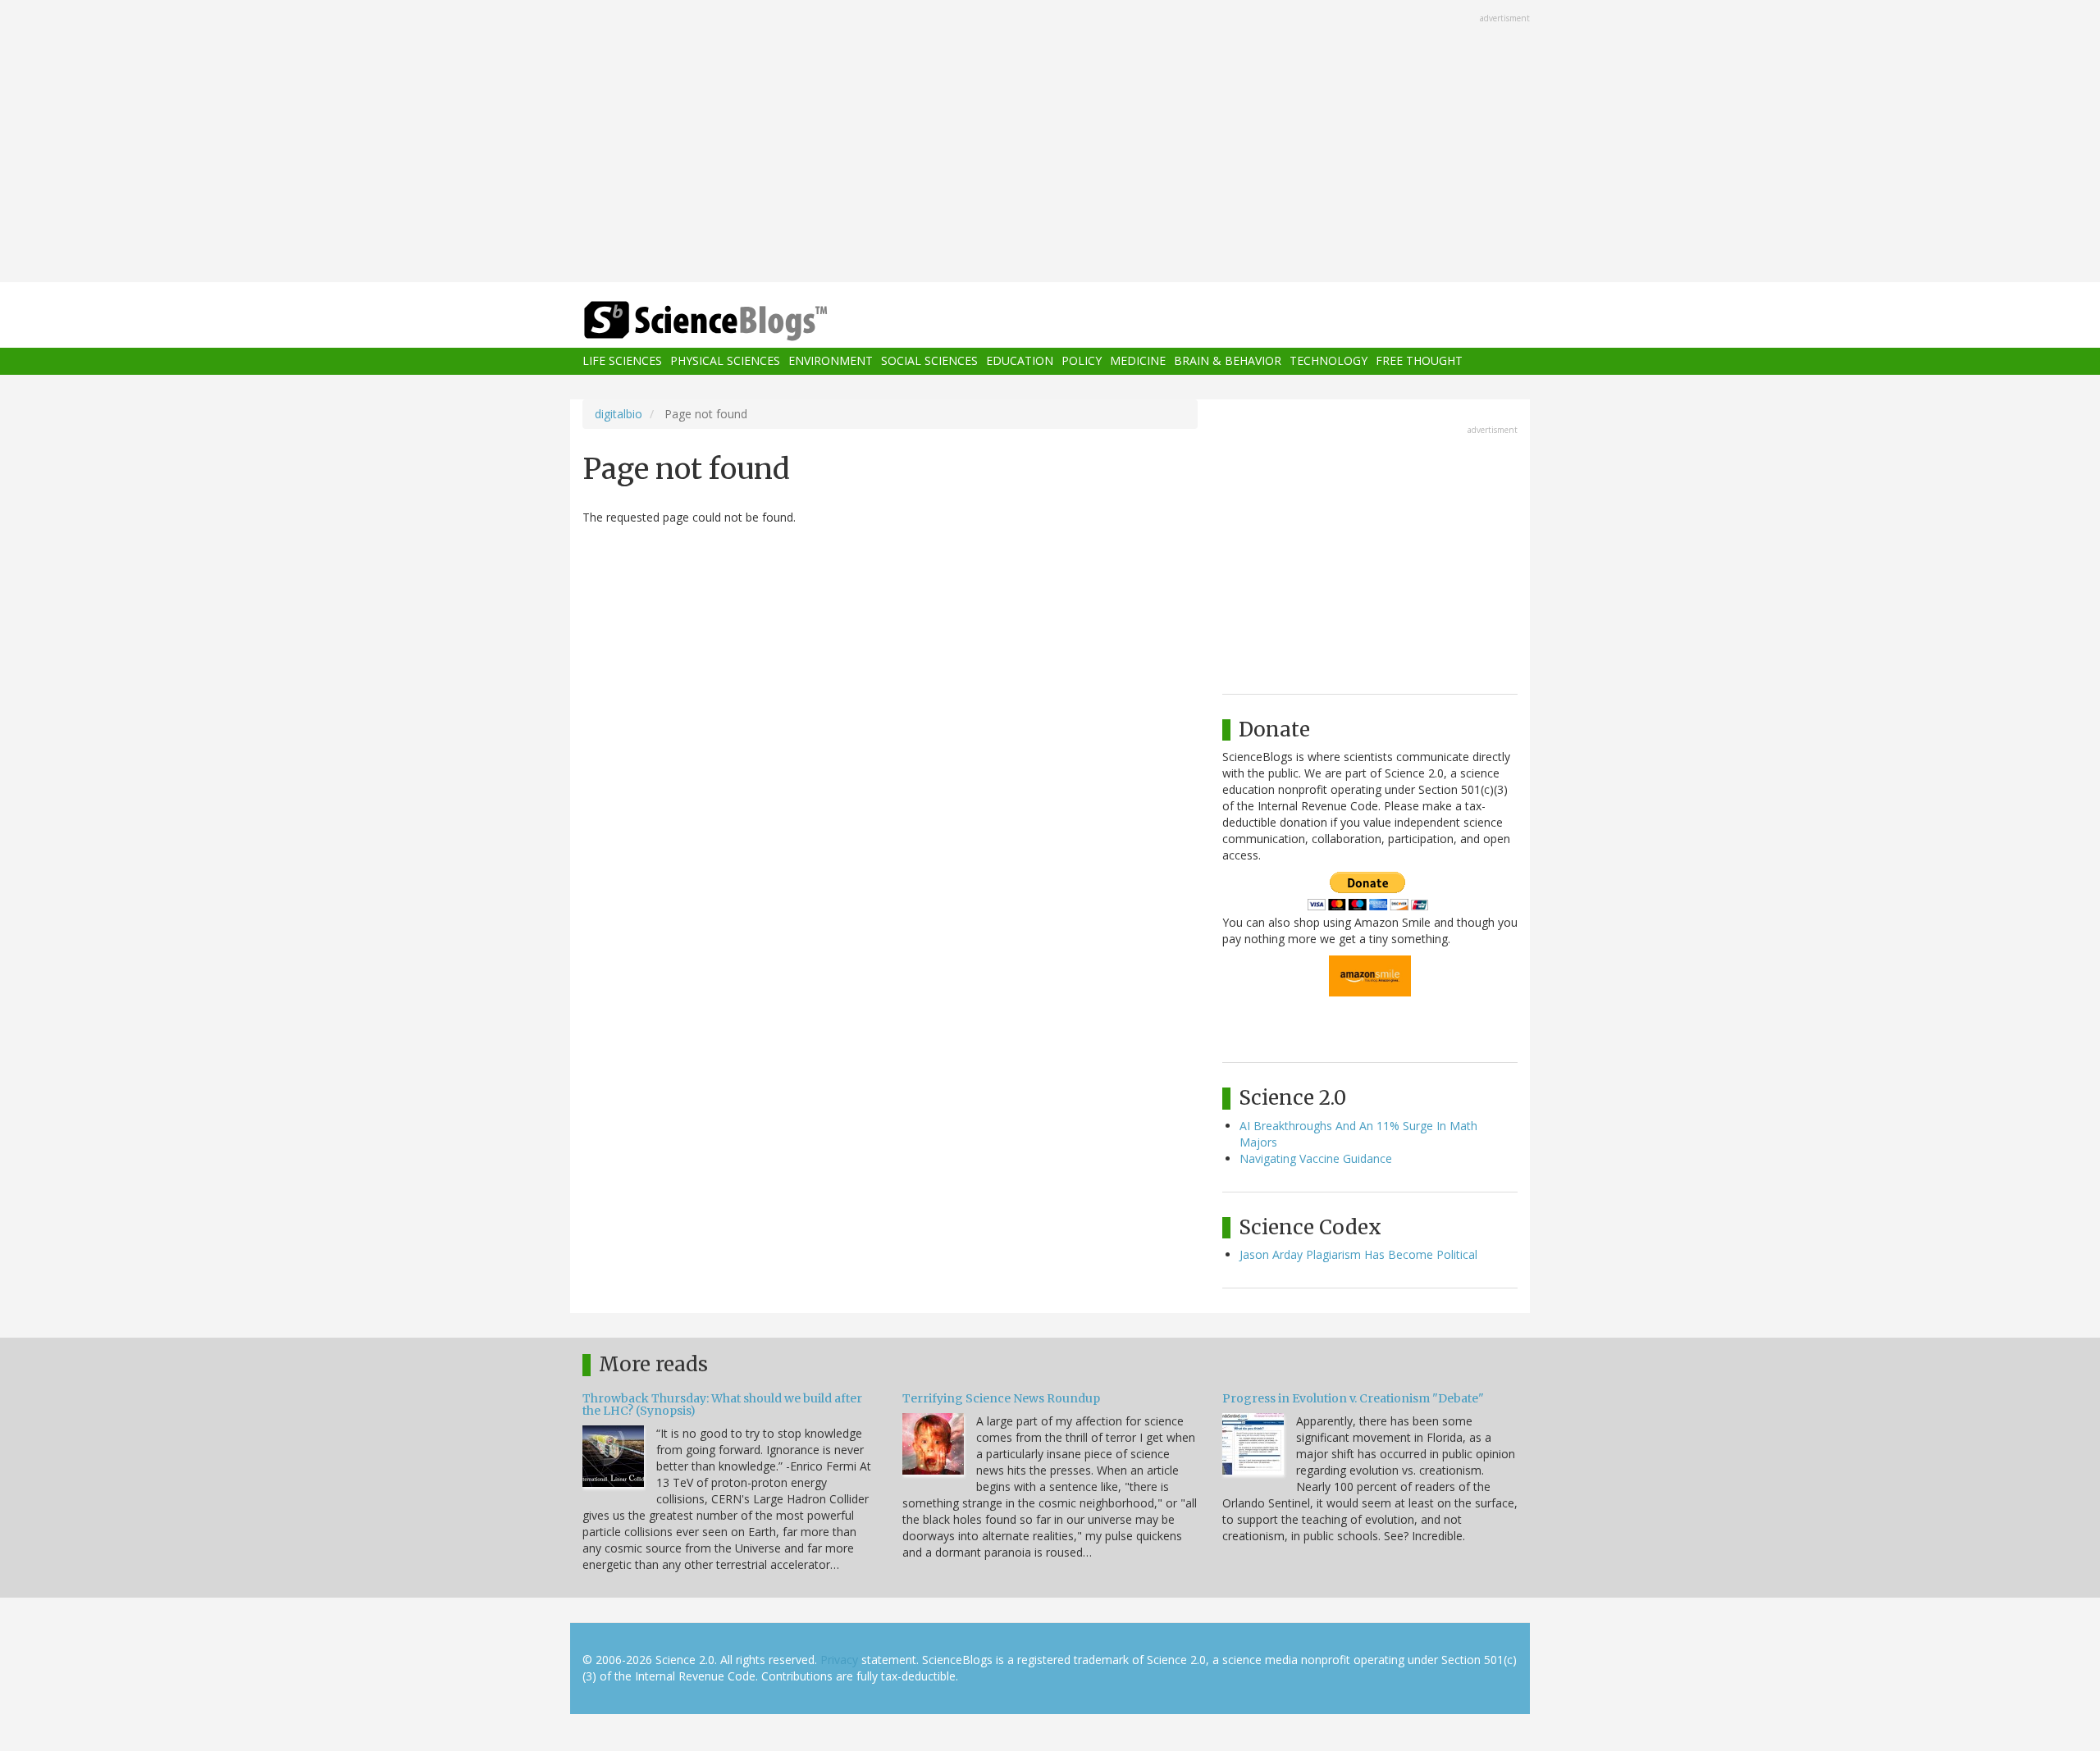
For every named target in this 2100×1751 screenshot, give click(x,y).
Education (1020, 361)
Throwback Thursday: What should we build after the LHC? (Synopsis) (722, 1404)
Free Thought (1419, 361)
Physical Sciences (725, 361)
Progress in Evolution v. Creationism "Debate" (1353, 1398)
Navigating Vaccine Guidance (1316, 1158)
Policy (1082, 361)
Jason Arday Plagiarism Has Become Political (1358, 1254)
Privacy (839, 1660)
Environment (831, 361)
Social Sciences (929, 361)
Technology (1328, 361)
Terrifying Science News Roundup (1001, 1398)
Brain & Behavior (1228, 361)
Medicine (1138, 361)
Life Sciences (622, 361)
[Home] (738, 321)
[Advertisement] (1050, 143)
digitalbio (619, 414)
